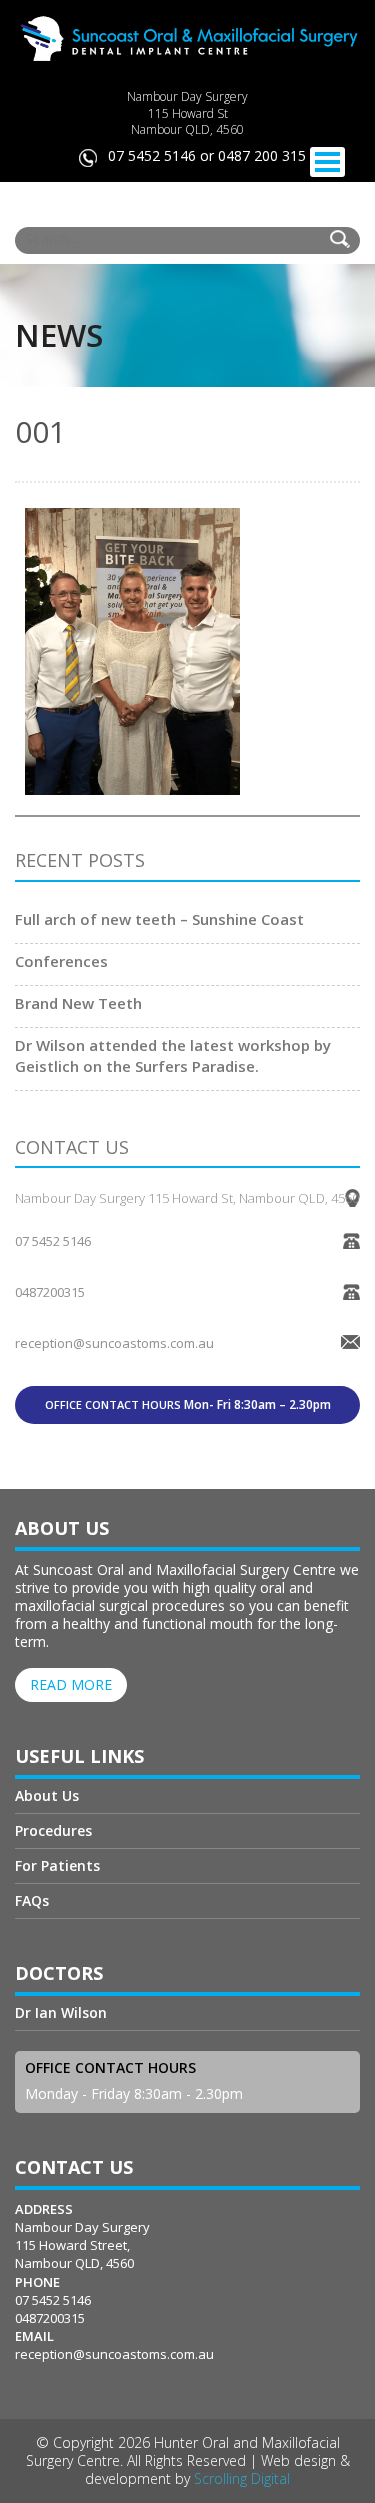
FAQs (32, 1900)
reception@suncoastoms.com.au (114, 2354)
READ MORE (71, 1684)
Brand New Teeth (78, 1003)
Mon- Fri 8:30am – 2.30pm (188, 1404)
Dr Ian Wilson (61, 2014)
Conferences (61, 961)
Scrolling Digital (242, 2478)
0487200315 (50, 1292)
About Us (47, 1797)
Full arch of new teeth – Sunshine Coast (159, 919)
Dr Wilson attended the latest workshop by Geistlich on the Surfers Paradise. (173, 1055)
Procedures (53, 1830)
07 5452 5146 (53, 1241)
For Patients (57, 1865)
